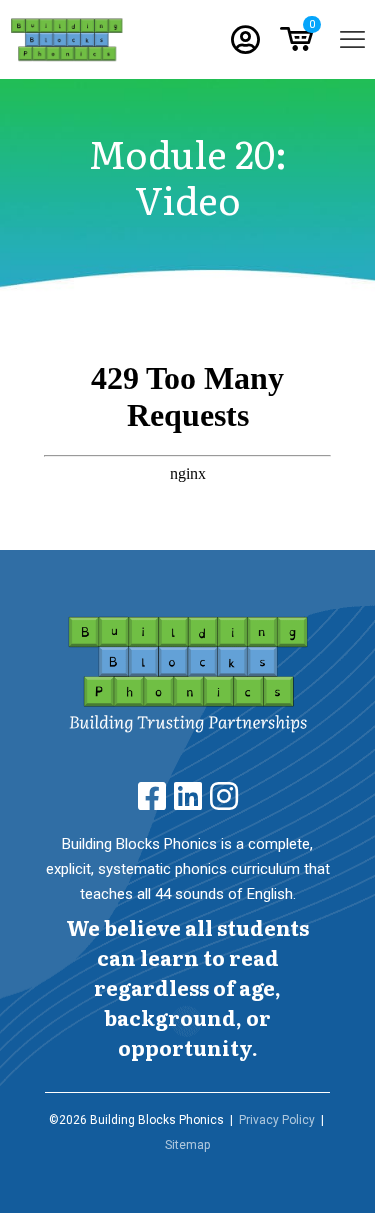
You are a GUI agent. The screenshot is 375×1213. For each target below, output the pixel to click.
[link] (188, 675)
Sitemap (187, 1145)
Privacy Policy (277, 1120)
